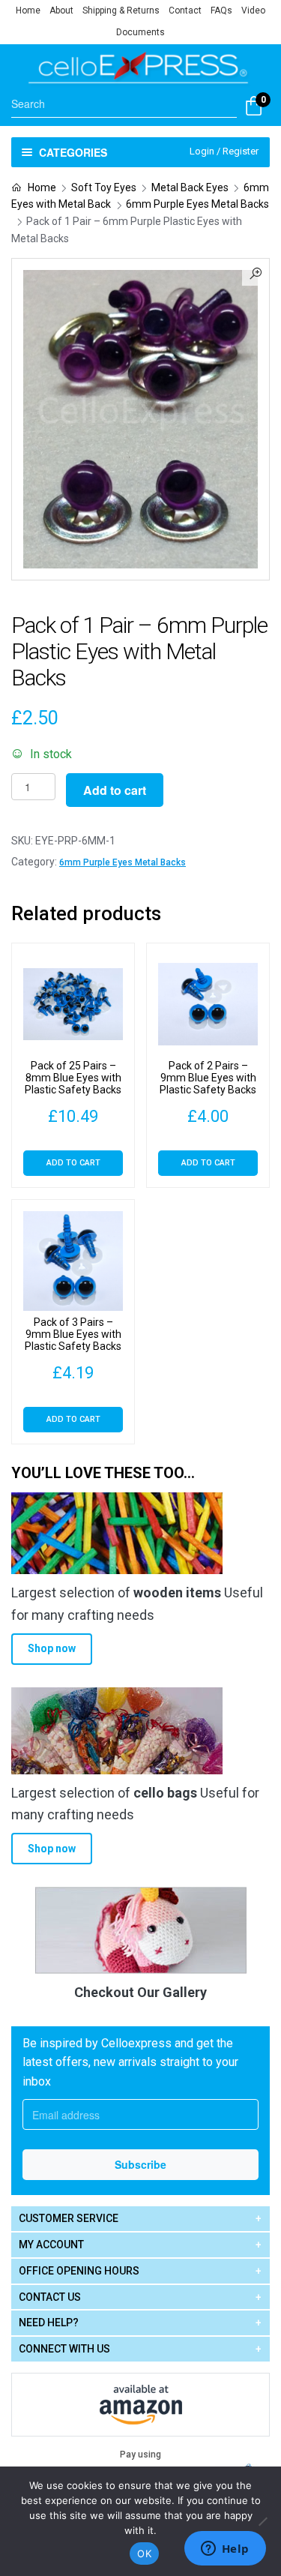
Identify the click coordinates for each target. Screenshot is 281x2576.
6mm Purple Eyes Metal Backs (197, 204)
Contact (185, 10)
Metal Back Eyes (190, 187)
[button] (256, 272)
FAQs (221, 10)
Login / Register (224, 151)
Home (28, 10)
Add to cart (115, 790)
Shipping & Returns (121, 10)
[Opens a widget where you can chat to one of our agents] (225, 2550)
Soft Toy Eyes (104, 187)
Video (253, 10)
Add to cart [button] (73, 1163)
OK (144, 2554)
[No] (262, 2521)
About (61, 10)
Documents (140, 32)
